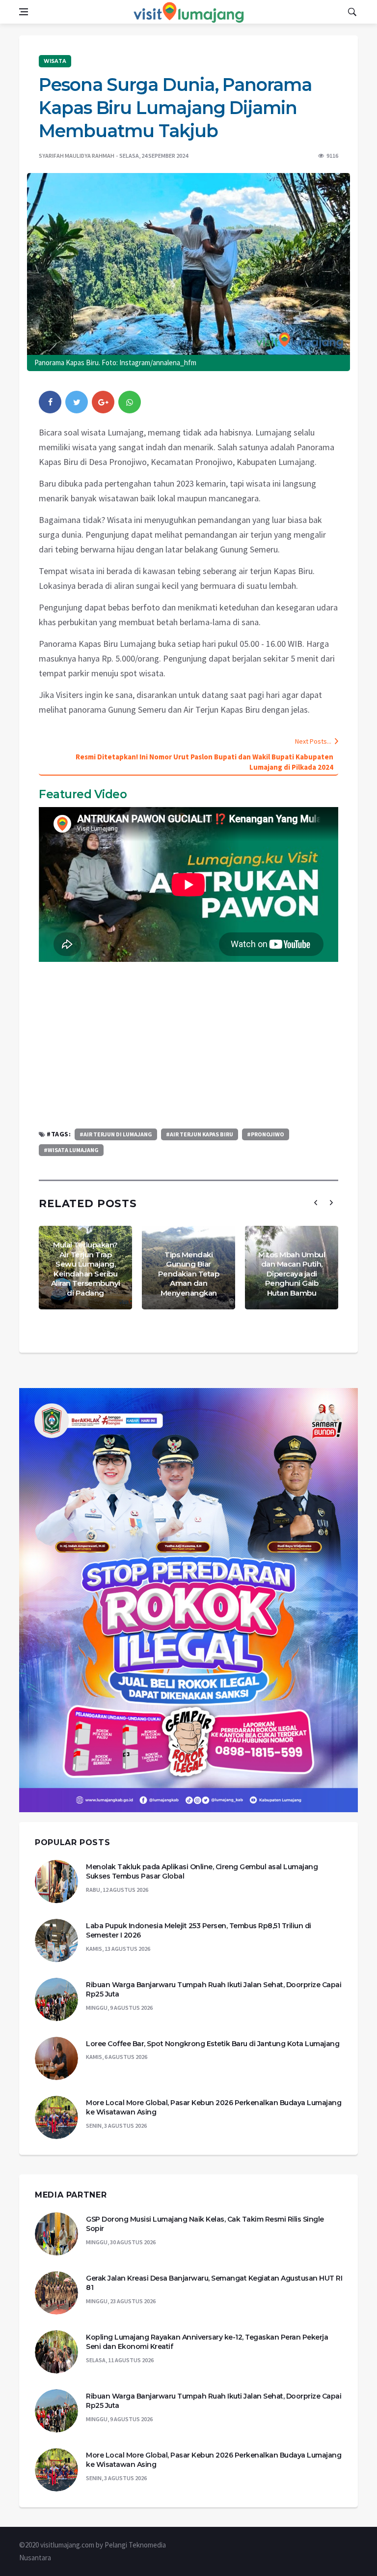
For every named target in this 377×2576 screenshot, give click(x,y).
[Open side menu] (24, 12)
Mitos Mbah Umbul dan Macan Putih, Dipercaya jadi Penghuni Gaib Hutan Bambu (292, 1274)
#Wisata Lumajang (71, 1150)
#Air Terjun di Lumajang (116, 1134)
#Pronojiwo (266, 1134)
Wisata (55, 61)
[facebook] (50, 402)
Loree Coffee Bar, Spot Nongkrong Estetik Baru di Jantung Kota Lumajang (213, 2044)
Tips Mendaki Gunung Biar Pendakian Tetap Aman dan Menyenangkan (189, 1274)
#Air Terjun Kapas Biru (200, 1134)
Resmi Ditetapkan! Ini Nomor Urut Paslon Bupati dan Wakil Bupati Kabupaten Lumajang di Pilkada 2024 (204, 762)
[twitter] (77, 402)
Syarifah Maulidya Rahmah (77, 156)
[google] (103, 402)
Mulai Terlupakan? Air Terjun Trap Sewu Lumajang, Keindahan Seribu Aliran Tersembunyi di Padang (86, 1269)
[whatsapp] (130, 402)
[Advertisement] (188, 1045)
